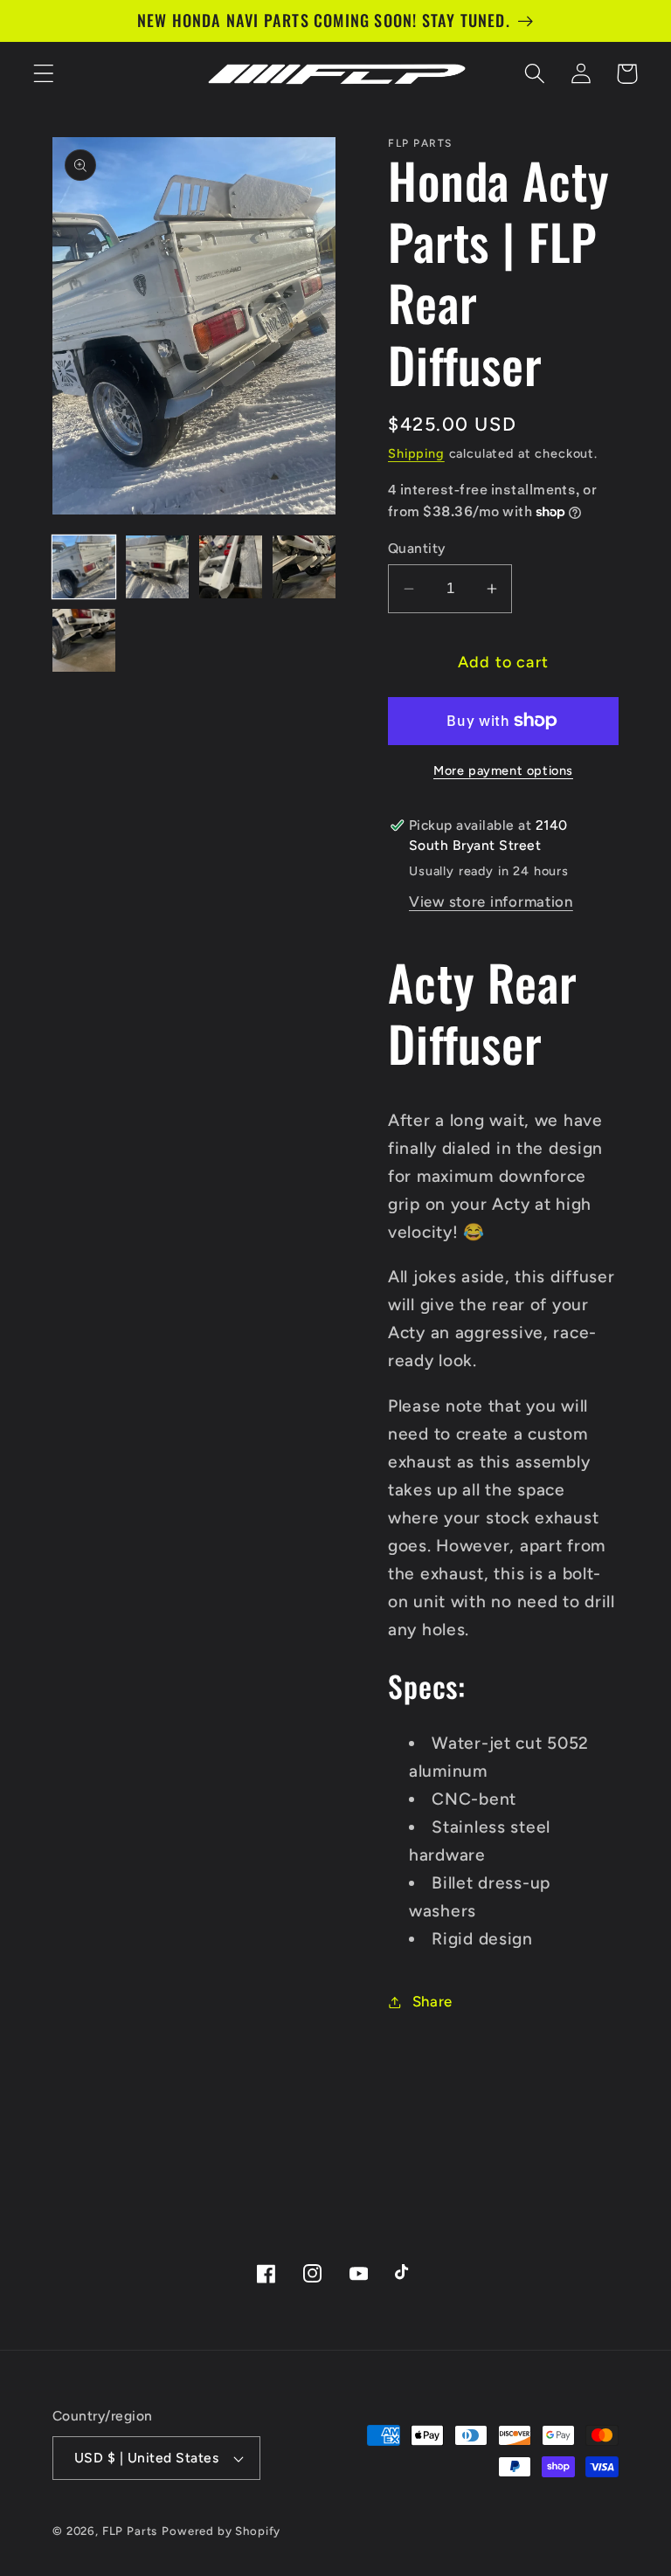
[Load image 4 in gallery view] (304, 567)
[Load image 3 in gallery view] (231, 567)
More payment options (503, 770)
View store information (491, 901)
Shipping (416, 453)
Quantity (417, 548)
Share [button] (432, 2001)
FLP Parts (130, 2531)
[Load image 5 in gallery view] (84, 640)
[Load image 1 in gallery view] (84, 567)
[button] (44, 74)
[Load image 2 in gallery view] (157, 567)
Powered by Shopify (221, 2531)
